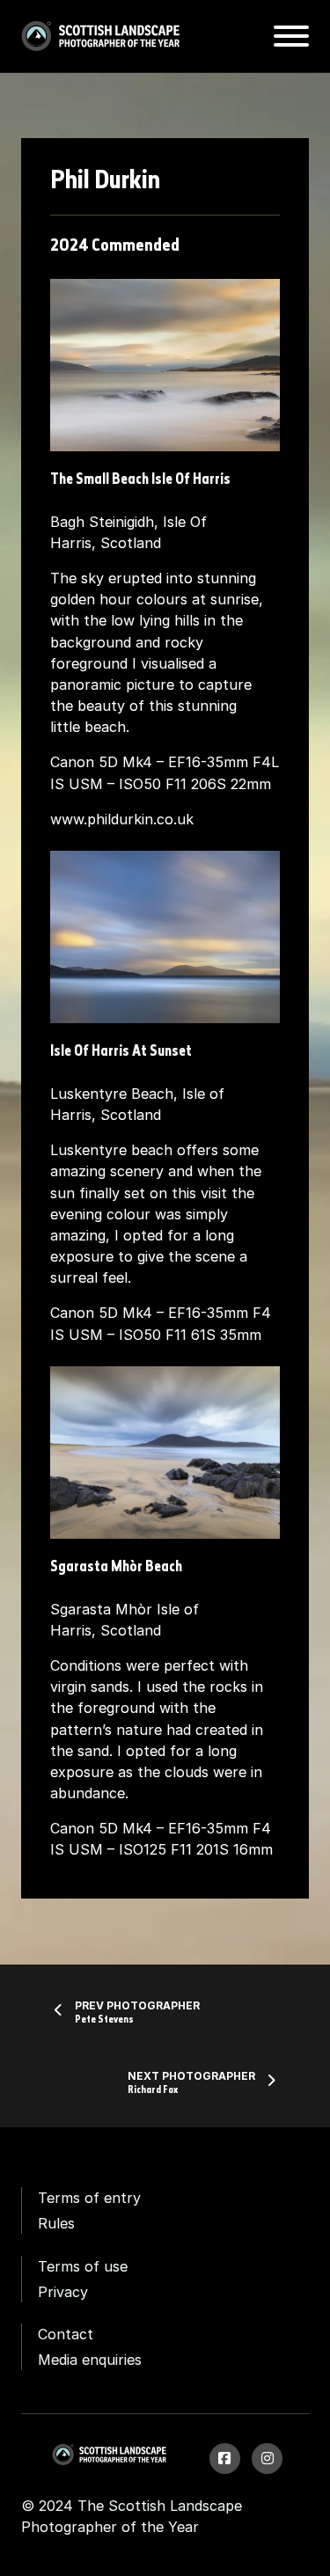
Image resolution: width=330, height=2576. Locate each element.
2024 (70, 246)
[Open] (291, 36)
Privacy (63, 2292)
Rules (56, 2223)
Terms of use (83, 2266)
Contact (66, 2334)
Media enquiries (90, 2360)
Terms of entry (89, 2198)
